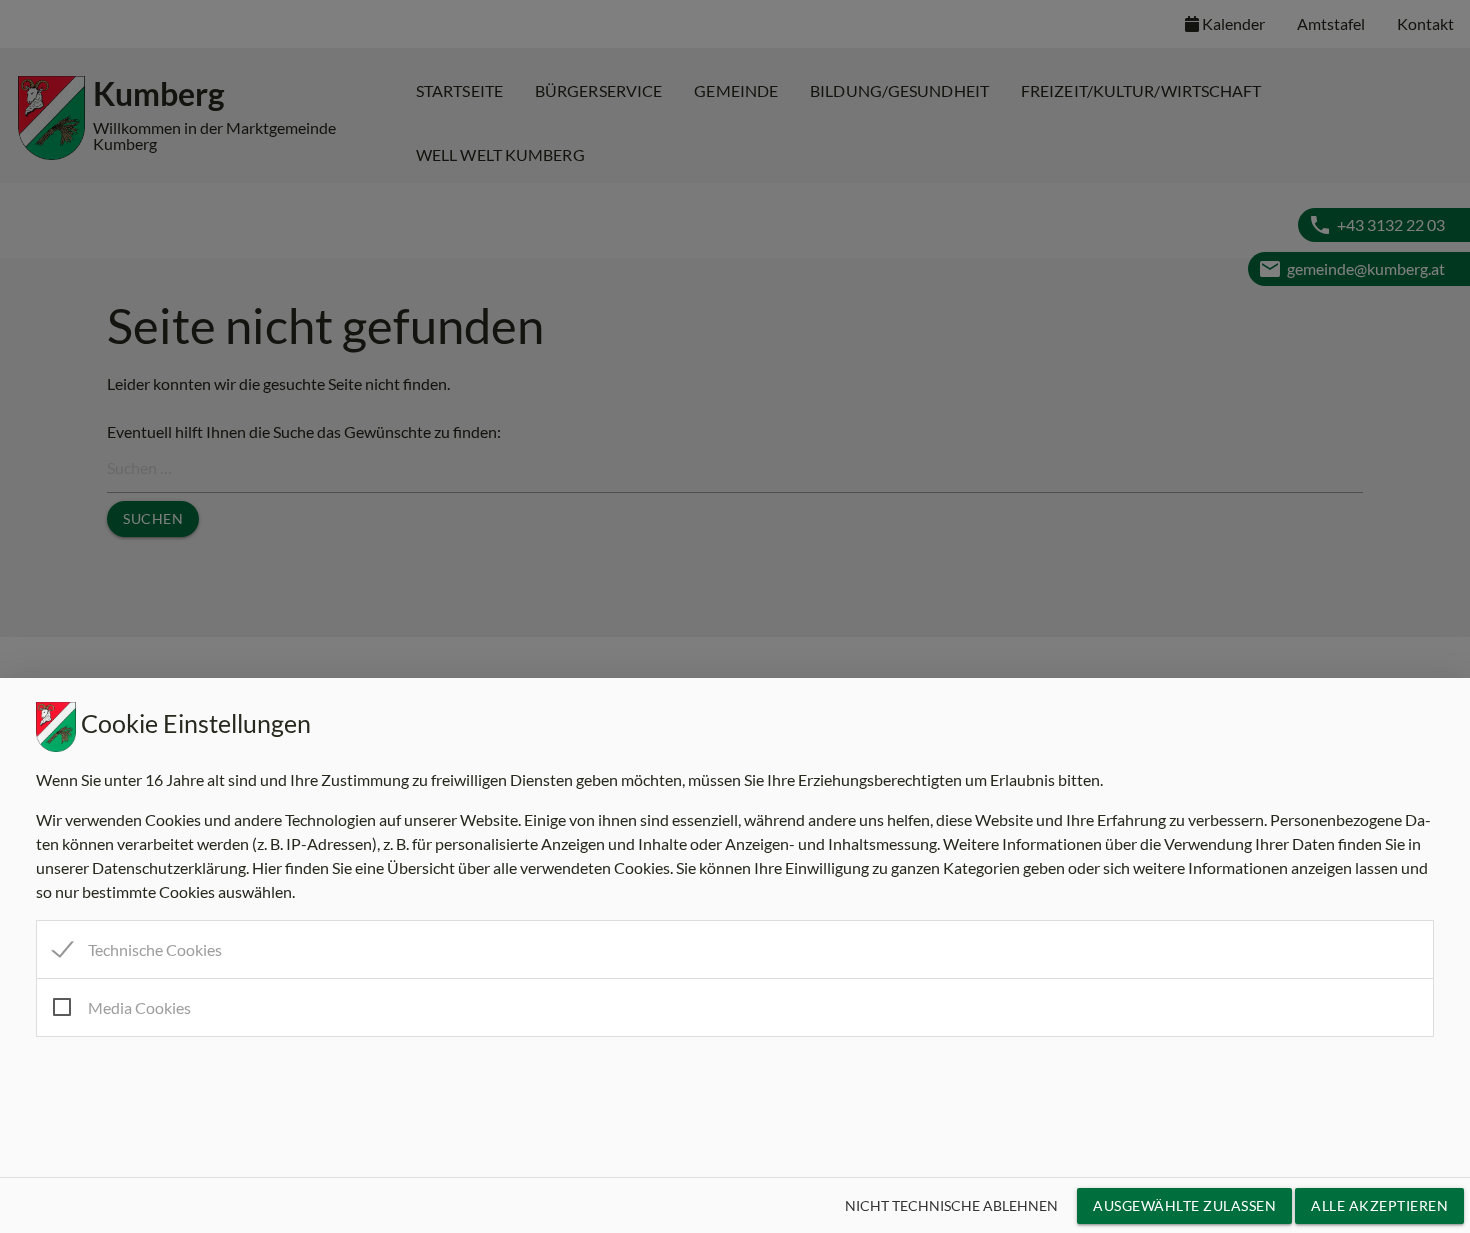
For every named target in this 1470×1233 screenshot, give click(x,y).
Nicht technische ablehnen (951, 1205)
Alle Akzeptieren (1379, 1205)
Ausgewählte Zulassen (1184, 1205)
